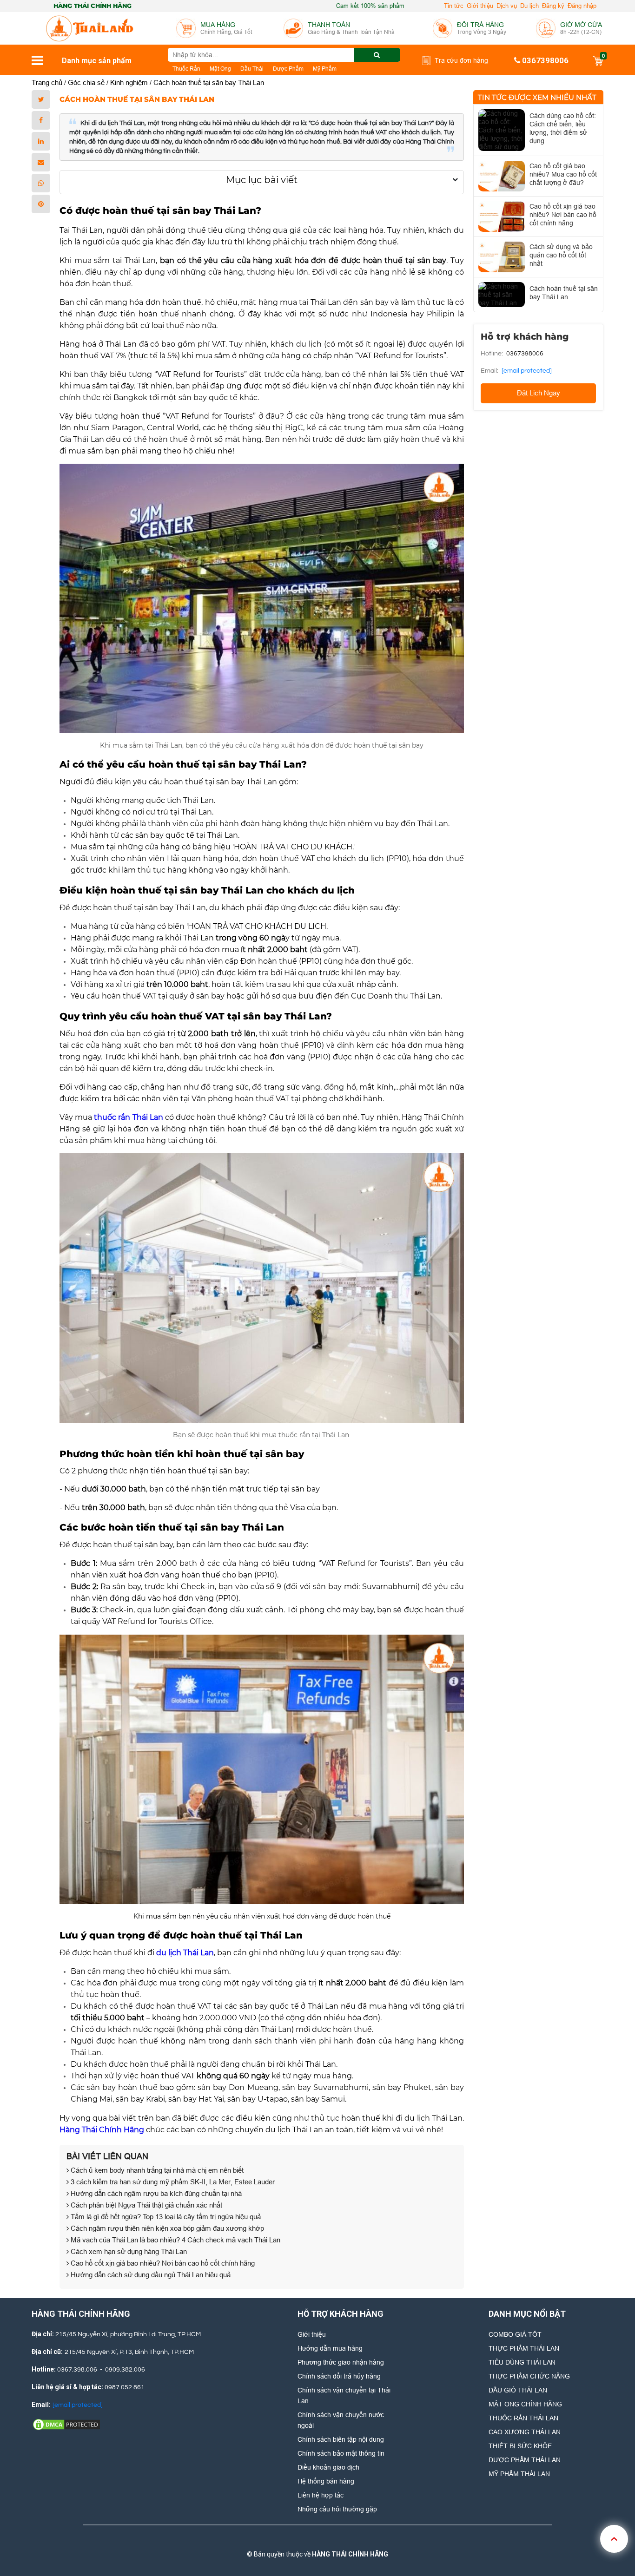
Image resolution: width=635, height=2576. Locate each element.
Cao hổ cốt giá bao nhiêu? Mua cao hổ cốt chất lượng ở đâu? (563, 174)
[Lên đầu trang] (614, 2539)
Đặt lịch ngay (539, 393)
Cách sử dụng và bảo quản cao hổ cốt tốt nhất (561, 255)
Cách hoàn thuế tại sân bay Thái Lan (564, 293)
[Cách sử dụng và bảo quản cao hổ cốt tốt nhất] (502, 257)
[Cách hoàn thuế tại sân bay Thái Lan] (502, 295)
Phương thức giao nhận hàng (341, 2362)
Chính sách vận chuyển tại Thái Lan (344, 2395)
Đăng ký (553, 6)
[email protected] (527, 371)
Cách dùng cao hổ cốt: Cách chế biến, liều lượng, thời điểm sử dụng (563, 128)
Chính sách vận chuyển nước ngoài (341, 2420)
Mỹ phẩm (325, 69)
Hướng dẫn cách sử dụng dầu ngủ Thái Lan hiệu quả (150, 2275)
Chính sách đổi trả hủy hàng (339, 2376)
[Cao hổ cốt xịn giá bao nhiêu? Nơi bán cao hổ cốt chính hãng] (502, 217)
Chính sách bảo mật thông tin (341, 2453)
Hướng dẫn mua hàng (330, 2348)
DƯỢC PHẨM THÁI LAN (525, 2460)
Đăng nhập (582, 6)
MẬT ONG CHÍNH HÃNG (525, 2404)
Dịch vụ (507, 6)
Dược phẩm (288, 69)
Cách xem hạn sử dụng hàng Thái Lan (128, 2251)
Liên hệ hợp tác (321, 2495)
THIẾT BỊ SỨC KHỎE (520, 2446)
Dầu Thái (252, 69)
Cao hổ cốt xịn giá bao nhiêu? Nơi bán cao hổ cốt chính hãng (162, 2263)
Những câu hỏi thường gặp (337, 2509)
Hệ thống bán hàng (326, 2481)
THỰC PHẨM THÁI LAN (524, 2348)
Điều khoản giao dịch (328, 2467)
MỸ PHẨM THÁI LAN (519, 2474)
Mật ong (220, 69)
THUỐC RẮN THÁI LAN (523, 2418)
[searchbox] (284, 55)
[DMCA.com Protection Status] (66, 2424)
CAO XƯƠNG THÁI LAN (525, 2432)
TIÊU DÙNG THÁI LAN (522, 2362)
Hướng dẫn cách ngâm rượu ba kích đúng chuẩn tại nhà (155, 2193)
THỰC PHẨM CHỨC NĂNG (529, 2376)
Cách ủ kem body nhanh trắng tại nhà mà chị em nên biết (156, 2170)
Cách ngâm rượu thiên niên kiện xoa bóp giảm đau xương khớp (166, 2228)
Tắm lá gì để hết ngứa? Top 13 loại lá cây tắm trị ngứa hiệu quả (165, 2217)
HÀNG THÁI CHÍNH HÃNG (350, 2554)
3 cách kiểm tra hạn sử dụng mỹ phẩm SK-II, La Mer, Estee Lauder (172, 2182)
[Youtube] (347, 2539)
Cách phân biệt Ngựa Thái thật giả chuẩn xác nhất (146, 2205)
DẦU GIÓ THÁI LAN (518, 2390)
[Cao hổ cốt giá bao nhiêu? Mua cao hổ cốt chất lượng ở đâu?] (502, 176)
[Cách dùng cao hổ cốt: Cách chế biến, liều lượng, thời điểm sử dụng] (502, 130)
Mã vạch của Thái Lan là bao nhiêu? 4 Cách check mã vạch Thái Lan (175, 2240)
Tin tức (454, 6)
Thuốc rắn (186, 69)
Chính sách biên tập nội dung (341, 2439)
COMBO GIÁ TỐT (515, 2334)
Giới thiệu (480, 6)
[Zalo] (316, 2539)
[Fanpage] (284, 2539)
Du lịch (529, 6)
